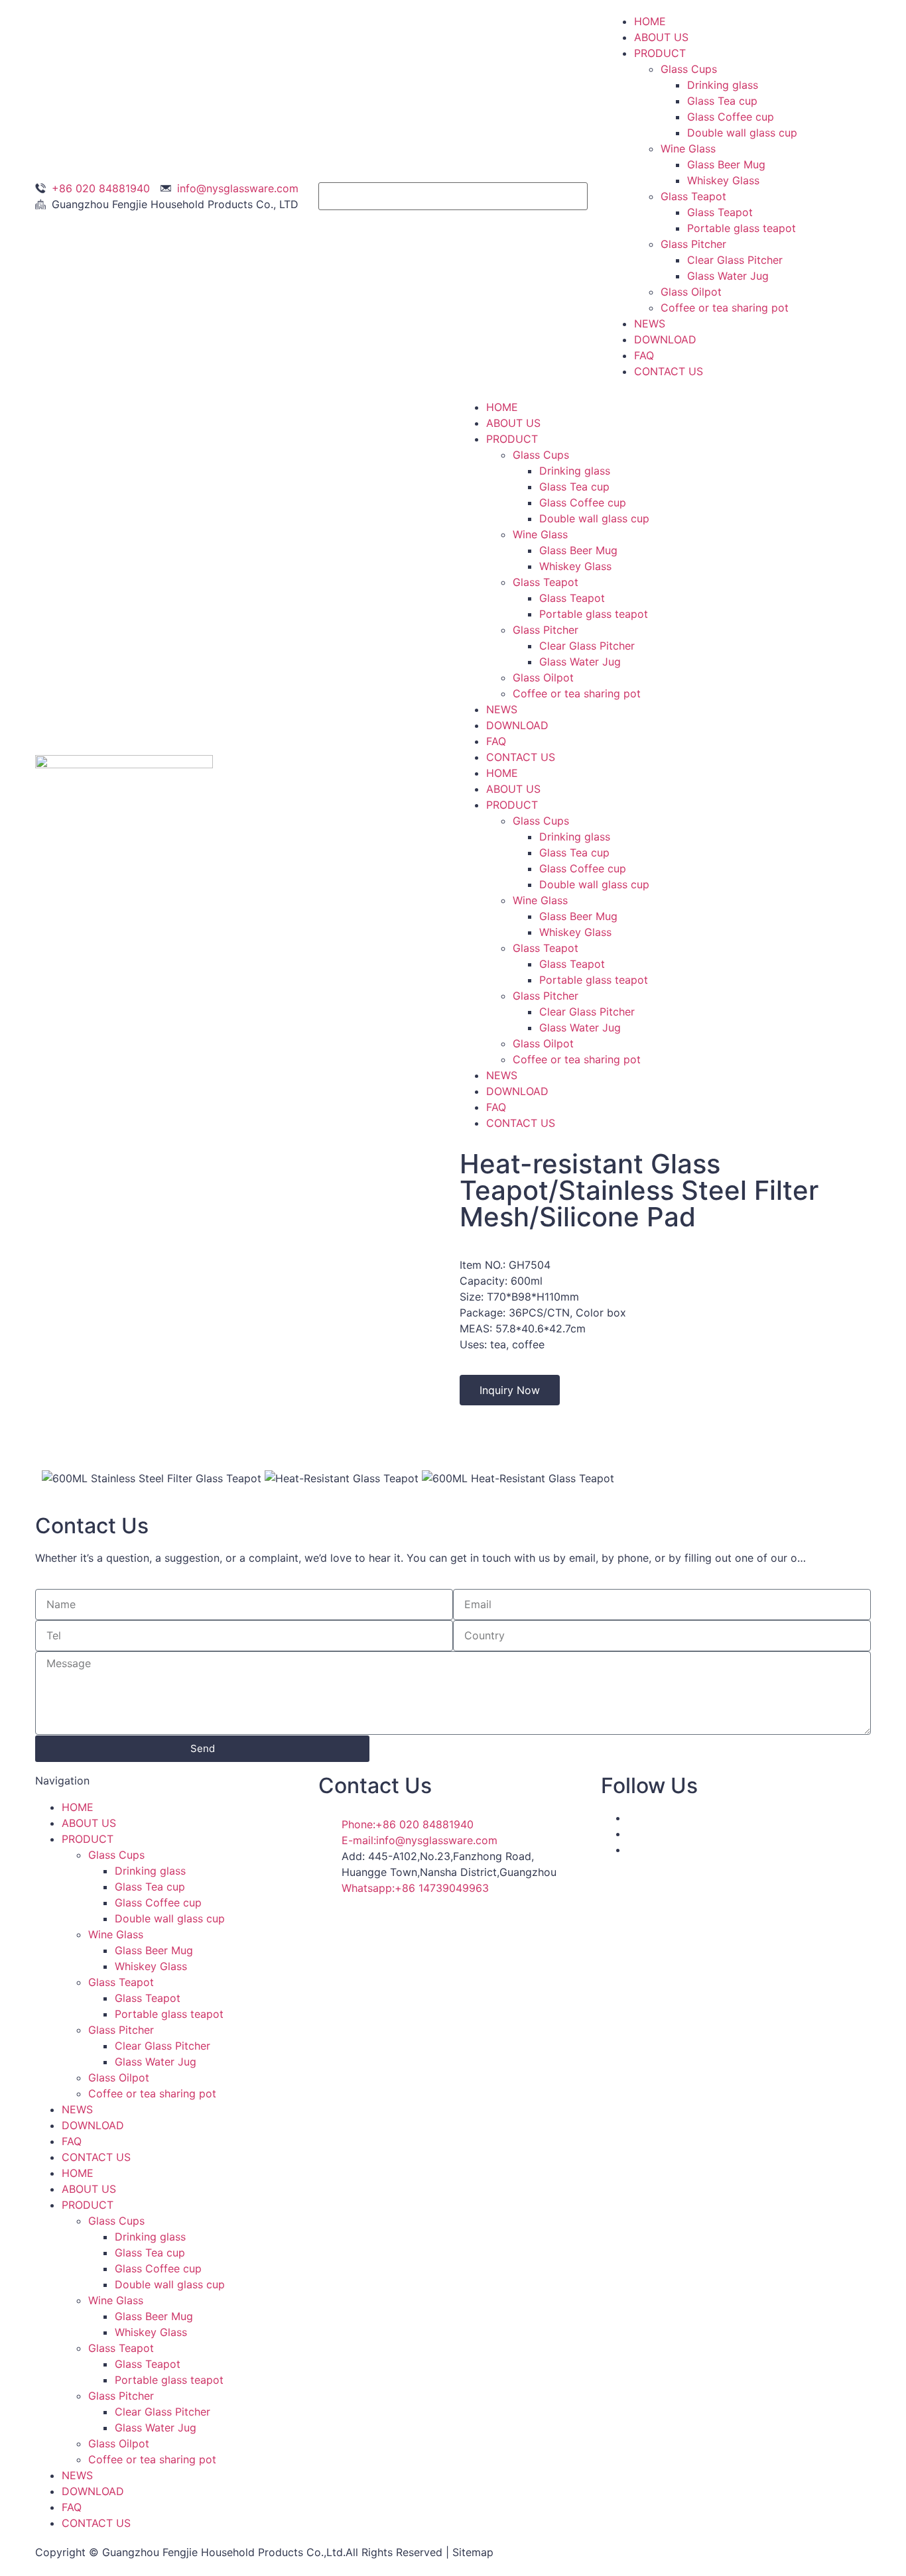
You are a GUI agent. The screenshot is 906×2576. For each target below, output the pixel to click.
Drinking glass (723, 85)
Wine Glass (688, 148)
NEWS (650, 323)
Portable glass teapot (742, 228)
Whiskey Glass (723, 180)
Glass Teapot (693, 196)
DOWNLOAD (665, 339)
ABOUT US (661, 37)
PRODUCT (660, 53)
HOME (650, 21)
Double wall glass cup (742, 133)
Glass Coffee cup (731, 117)
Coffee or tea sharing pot (725, 308)
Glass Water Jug (728, 276)
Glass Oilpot (691, 292)
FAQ (644, 355)
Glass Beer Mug (726, 164)
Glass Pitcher (693, 244)
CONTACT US (669, 371)
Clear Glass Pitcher (735, 260)
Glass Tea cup (722, 101)
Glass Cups (689, 69)
